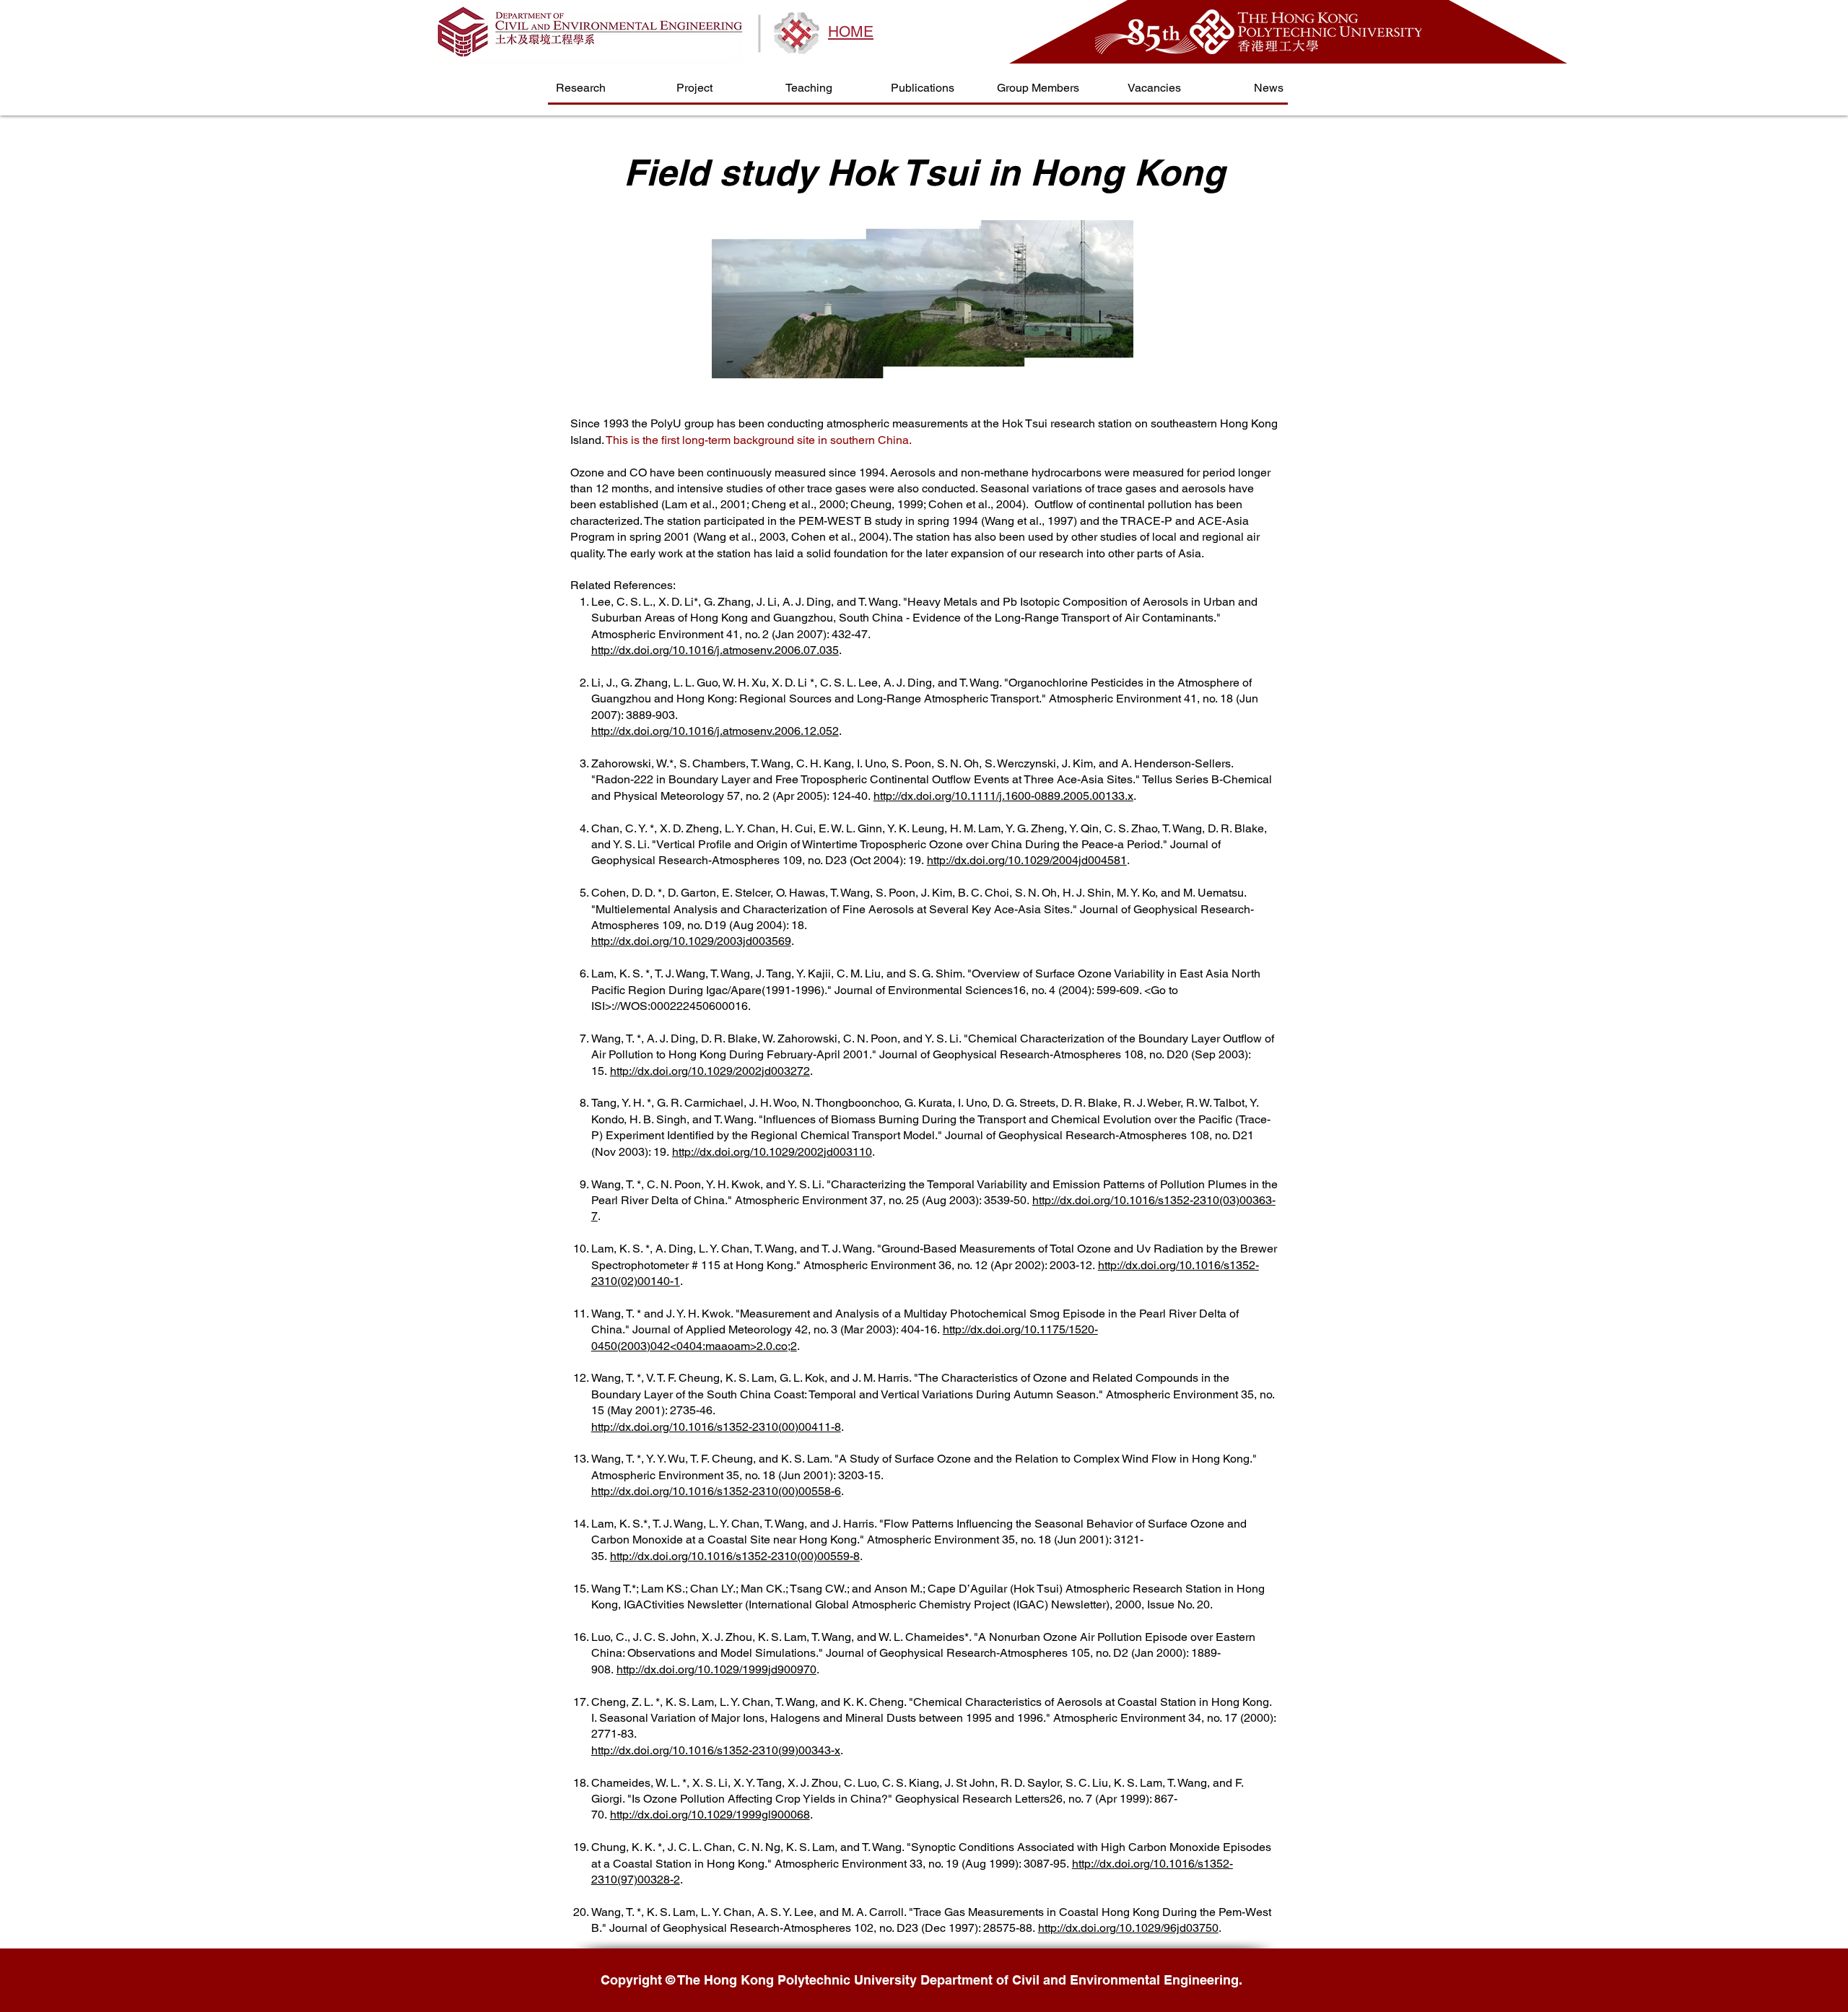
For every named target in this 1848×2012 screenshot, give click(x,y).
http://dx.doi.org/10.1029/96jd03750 (1128, 1928)
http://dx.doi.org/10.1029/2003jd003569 (691, 941)
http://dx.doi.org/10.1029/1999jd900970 (716, 1669)
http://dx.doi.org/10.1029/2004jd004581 (1027, 860)
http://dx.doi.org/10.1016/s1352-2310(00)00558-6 (716, 1491)
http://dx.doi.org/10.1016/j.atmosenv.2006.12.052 (715, 731)
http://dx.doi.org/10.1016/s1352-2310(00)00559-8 (735, 1556)
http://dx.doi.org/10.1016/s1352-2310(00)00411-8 (716, 1427)
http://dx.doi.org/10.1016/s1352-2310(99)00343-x (716, 1750)
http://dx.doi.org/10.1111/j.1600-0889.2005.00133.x (1003, 796)
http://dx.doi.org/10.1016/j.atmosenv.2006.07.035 (715, 650)
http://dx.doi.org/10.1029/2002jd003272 (710, 1071)
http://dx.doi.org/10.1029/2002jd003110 (772, 1152)
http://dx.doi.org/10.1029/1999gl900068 (710, 1815)
